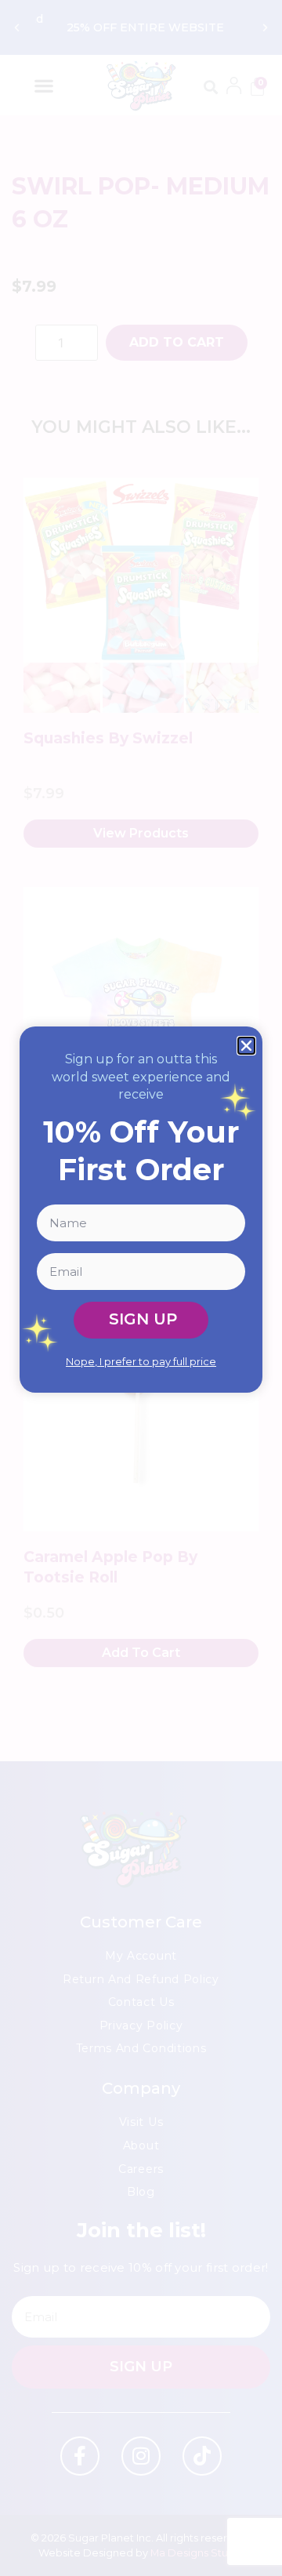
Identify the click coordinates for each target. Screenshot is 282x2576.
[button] (246, 1046)
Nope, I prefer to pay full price (141, 1361)
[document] (141, 1288)
